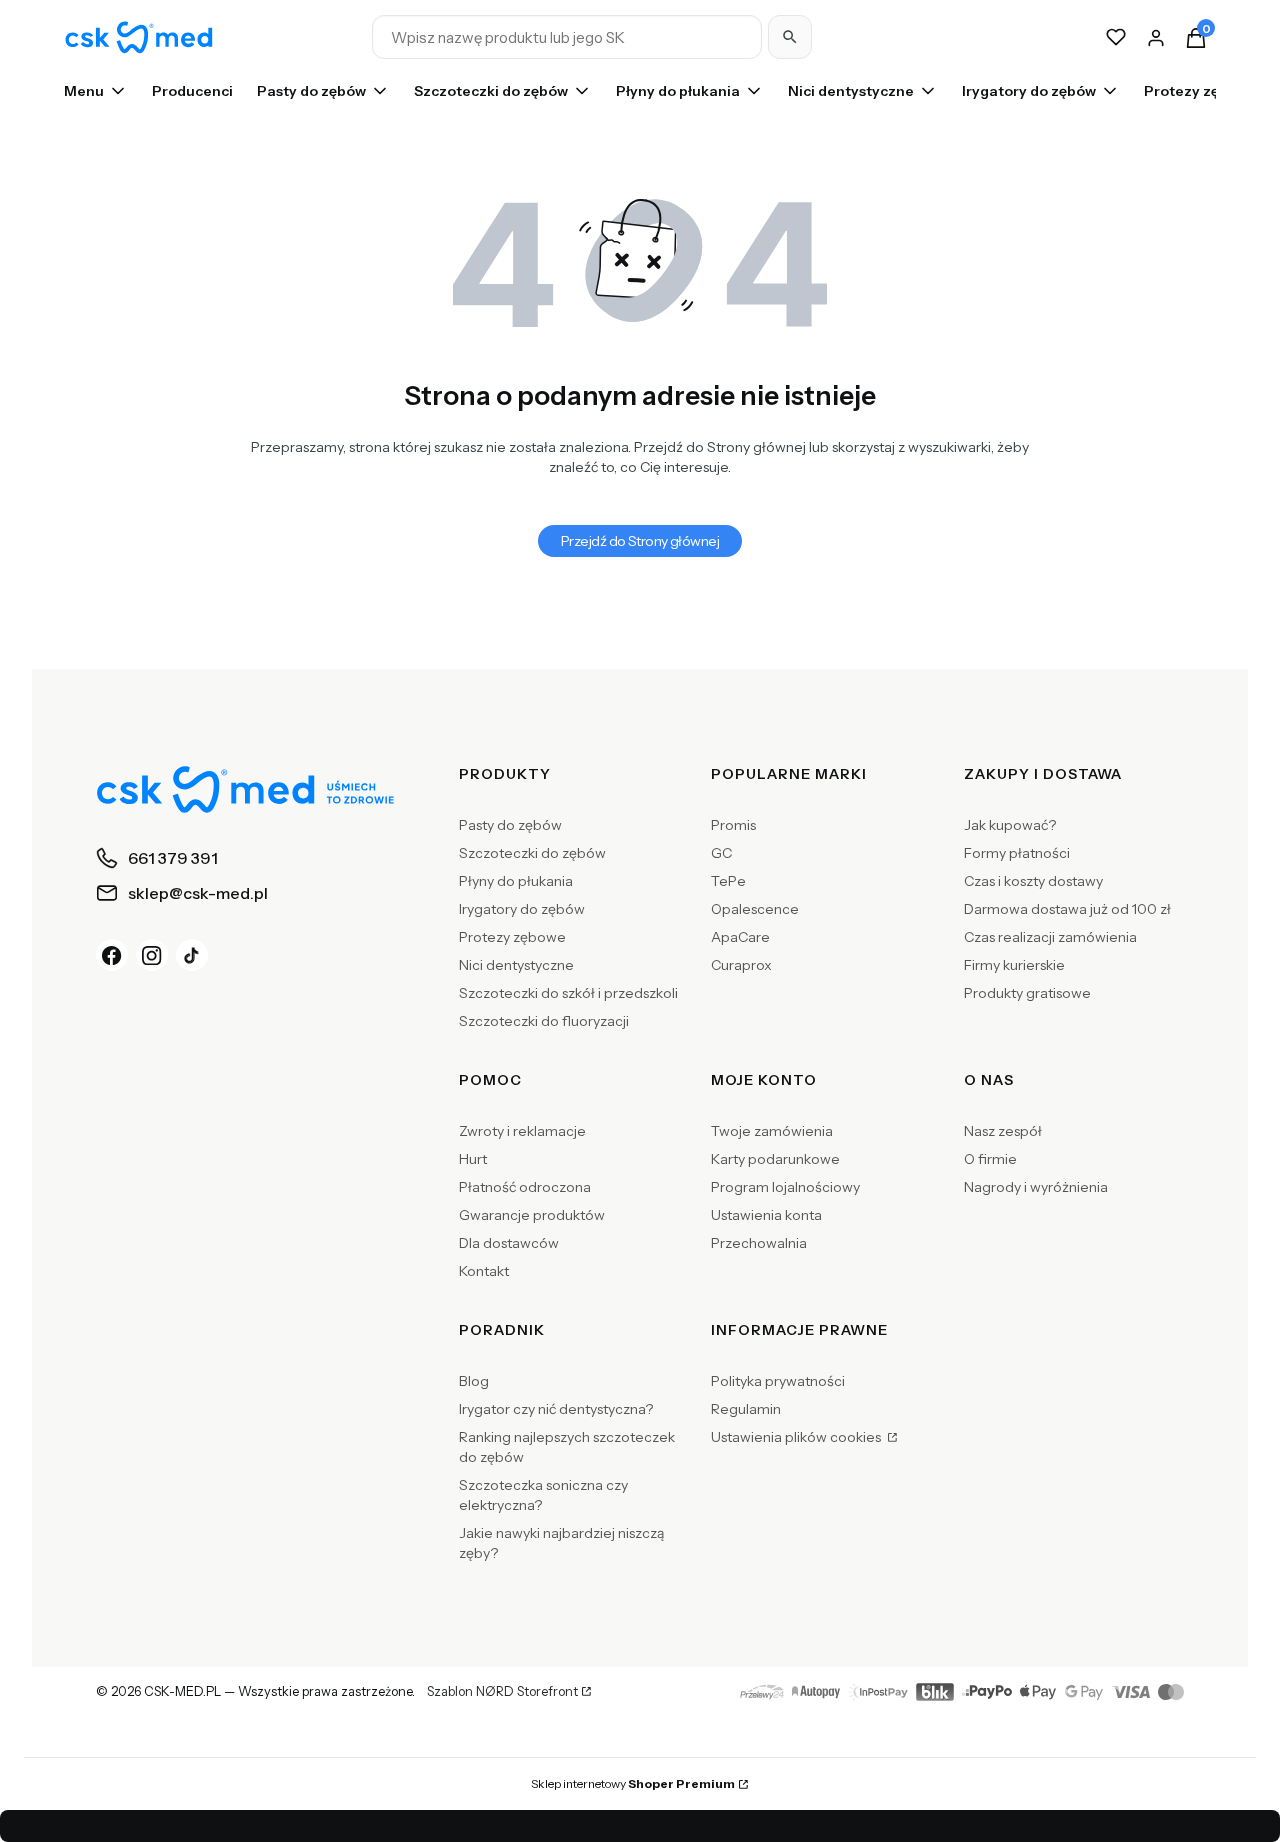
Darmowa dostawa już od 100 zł (1067, 909)
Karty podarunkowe (775, 1159)
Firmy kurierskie (1014, 965)
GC (721, 853)
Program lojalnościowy (785, 1187)
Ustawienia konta (766, 1215)
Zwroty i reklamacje (522, 1131)
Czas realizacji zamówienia (1050, 937)
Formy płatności (1017, 853)
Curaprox (741, 965)
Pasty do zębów (510, 825)
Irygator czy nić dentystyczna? (556, 1409)
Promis (733, 825)
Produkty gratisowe (1027, 993)
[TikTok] (192, 955)
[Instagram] (152, 955)
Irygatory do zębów (522, 909)
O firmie (990, 1159)
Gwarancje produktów (532, 1215)
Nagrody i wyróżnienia (1036, 1187)
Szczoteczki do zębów (532, 853)
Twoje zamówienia (772, 1131)
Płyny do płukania (516, 881)
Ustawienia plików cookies (797, 1437)
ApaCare (740, 937)
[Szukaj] (790, 37)
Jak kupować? (1010, 825)
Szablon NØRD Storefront (502, 1692)
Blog (474, 1381)
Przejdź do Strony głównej (640, 541)
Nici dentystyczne (516, 965)
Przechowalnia (759, 1243)
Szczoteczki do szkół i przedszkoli (568, 993)
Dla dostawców (509, 1243)
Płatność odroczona (525, 1187)
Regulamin (746, 1409)
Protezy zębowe (512, 937)
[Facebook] (112, 955)
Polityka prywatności (778, 1381)
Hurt (473, 1159)
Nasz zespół (1003, 1131)
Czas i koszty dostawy (1033, 881)
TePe (728, 881)
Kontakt (484, 1271)
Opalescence (755, 909)
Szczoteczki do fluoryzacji (544, 1021)
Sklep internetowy (633, 1783)
